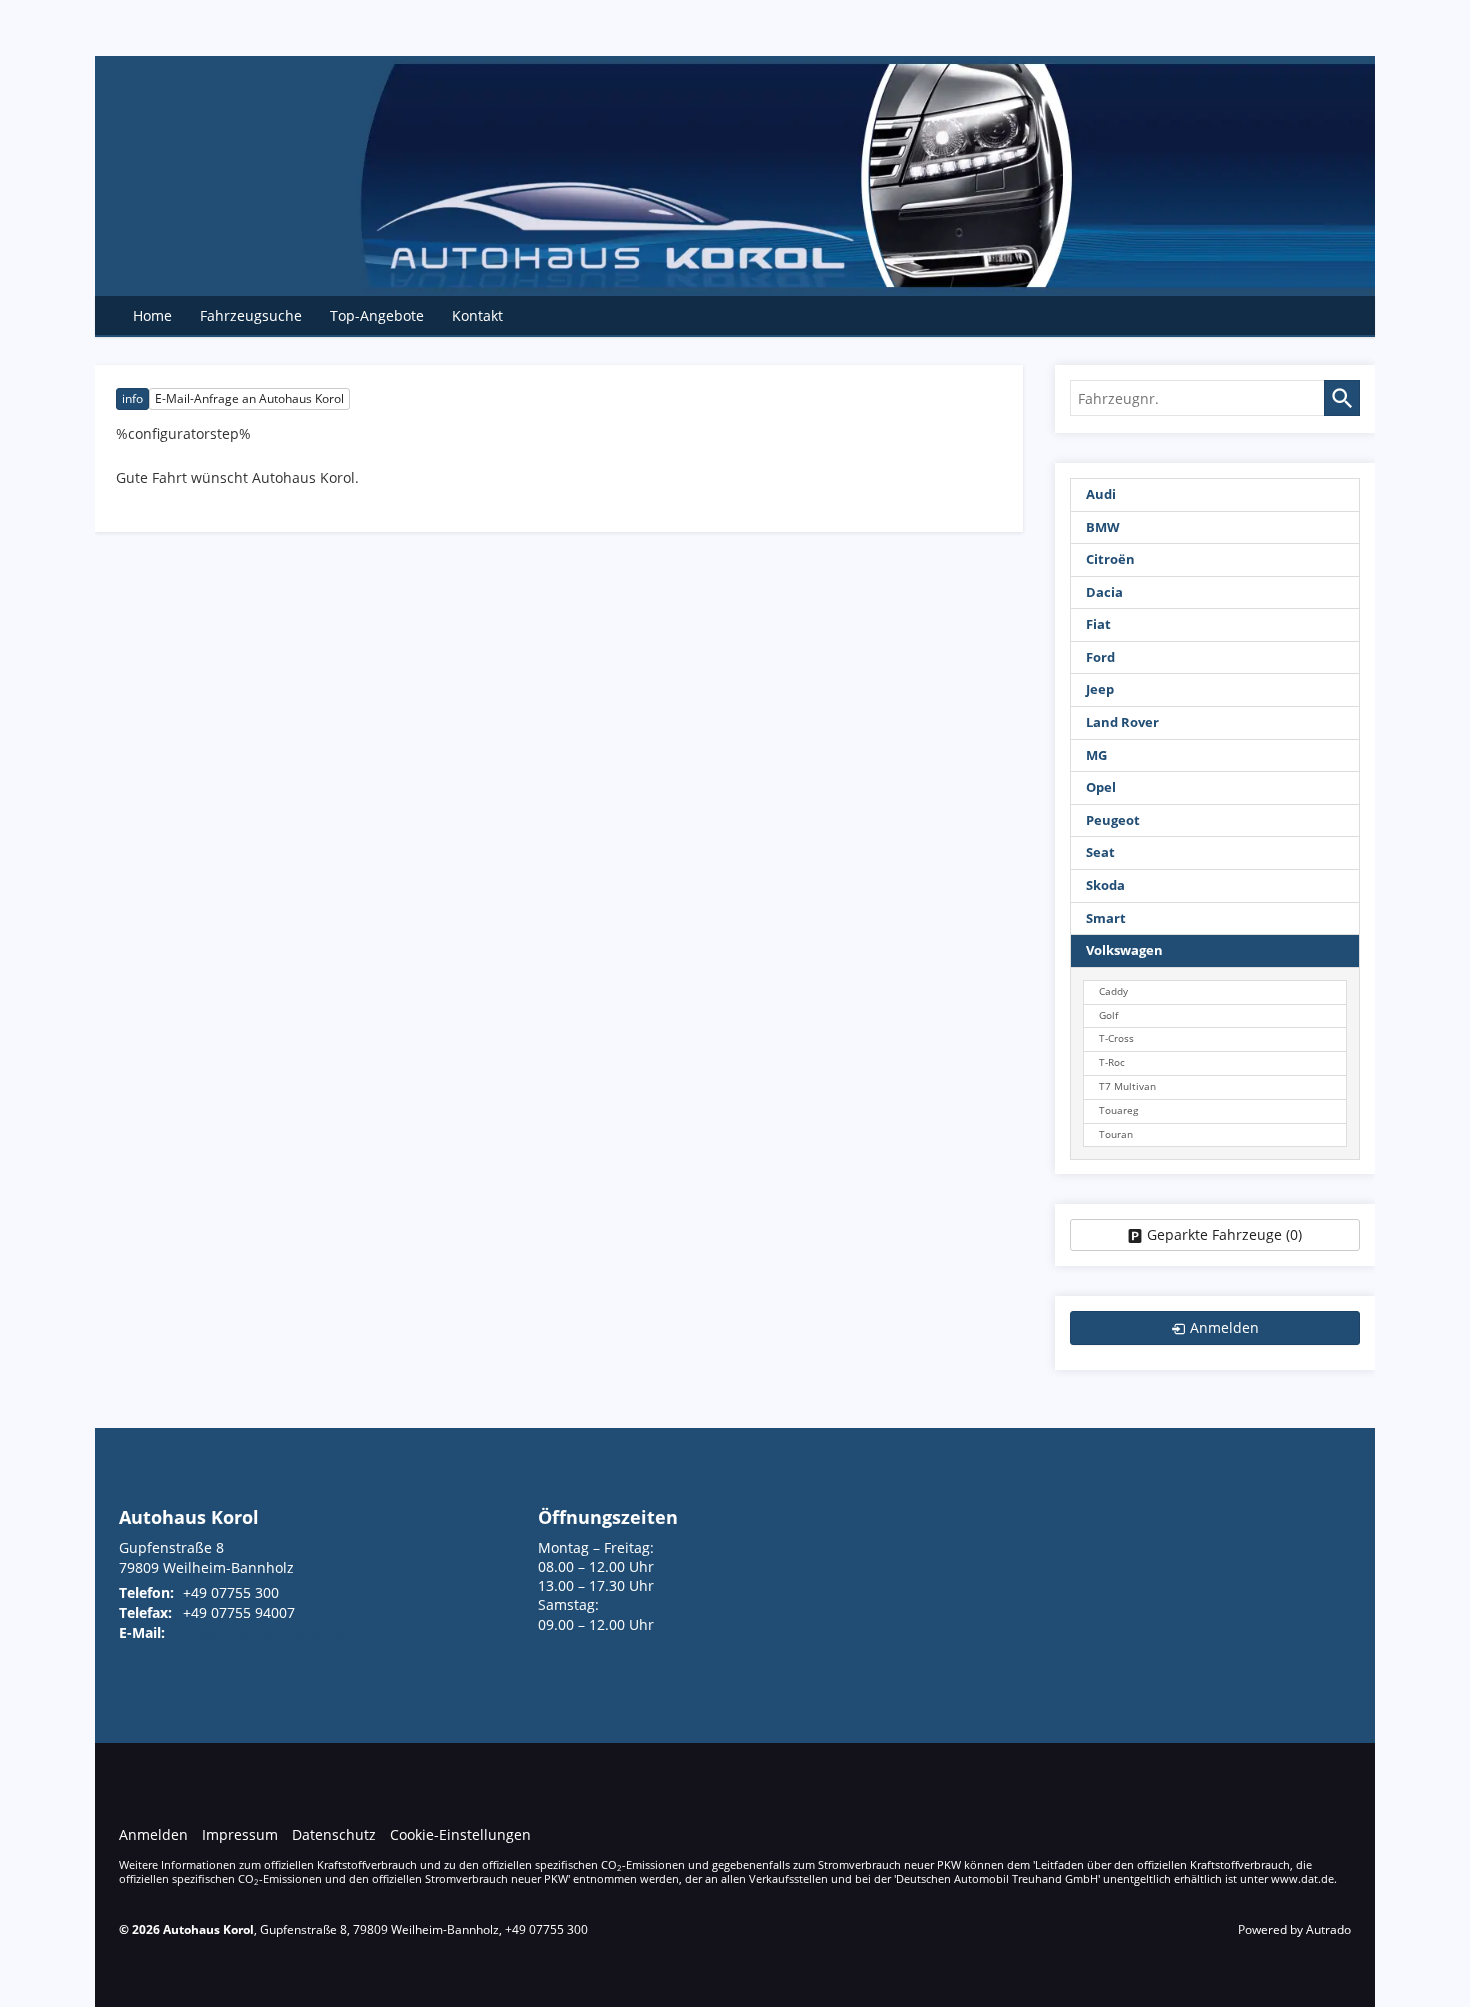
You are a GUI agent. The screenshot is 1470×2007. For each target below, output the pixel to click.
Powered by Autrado (1294, 1929)
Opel (1101, 787)
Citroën (1110, 559)
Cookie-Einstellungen (460, 1834)
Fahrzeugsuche (251, 315)
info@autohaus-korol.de (263, 1632)
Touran (1116, 1134)
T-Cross (1116, 1038)
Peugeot (1113, 820)
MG (1096, 755)
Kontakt (477, 315)
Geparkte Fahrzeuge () (1224, 1234)
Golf (1108, 1015)
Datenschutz (334, 1834)
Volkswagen (1124, 950)
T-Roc (1112, 1062)
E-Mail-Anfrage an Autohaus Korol (249, 398)
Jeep (1100, 689)
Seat (1100, 852)
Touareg (1118, 1110)
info (132, 398)
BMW (1103, 527)
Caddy (1113, 991)
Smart (1106, 918)
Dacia (1104, 592)
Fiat (1098, 624)
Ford (1100, 657)
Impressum (240, 1834)
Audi (1101, 494)
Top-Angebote (377, 315)
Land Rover (1122, 722)
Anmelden (153, 1834)
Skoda (1105, 885)
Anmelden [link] (1224, 1327)
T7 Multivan (1127, 1086)
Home (152, 315)
